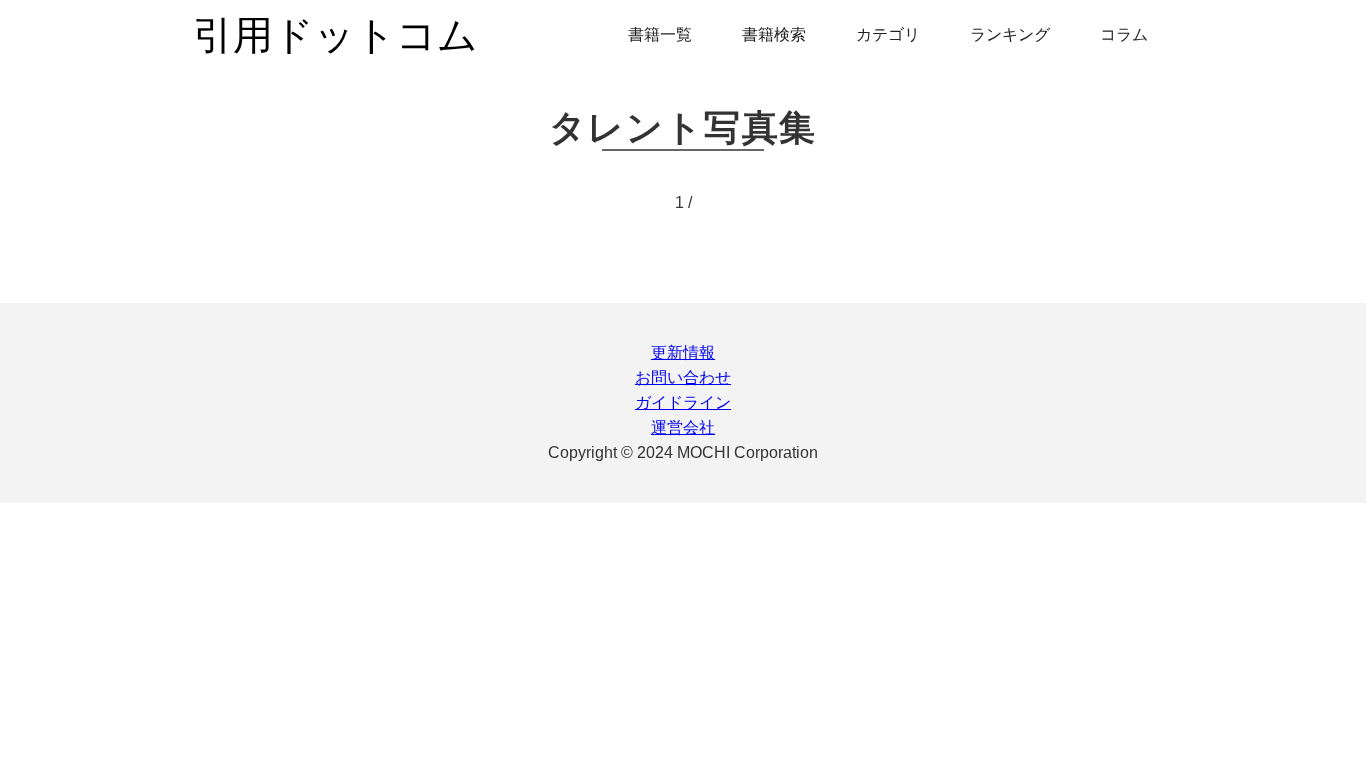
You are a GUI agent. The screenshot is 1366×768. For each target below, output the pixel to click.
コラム (1124, 34)
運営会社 (683, 427)
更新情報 (683, 352)
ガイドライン (683, 402)
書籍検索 (774, 34)
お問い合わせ (683, 377)
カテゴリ (888, 34)
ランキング (1010, 34)
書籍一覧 (660, 34)
